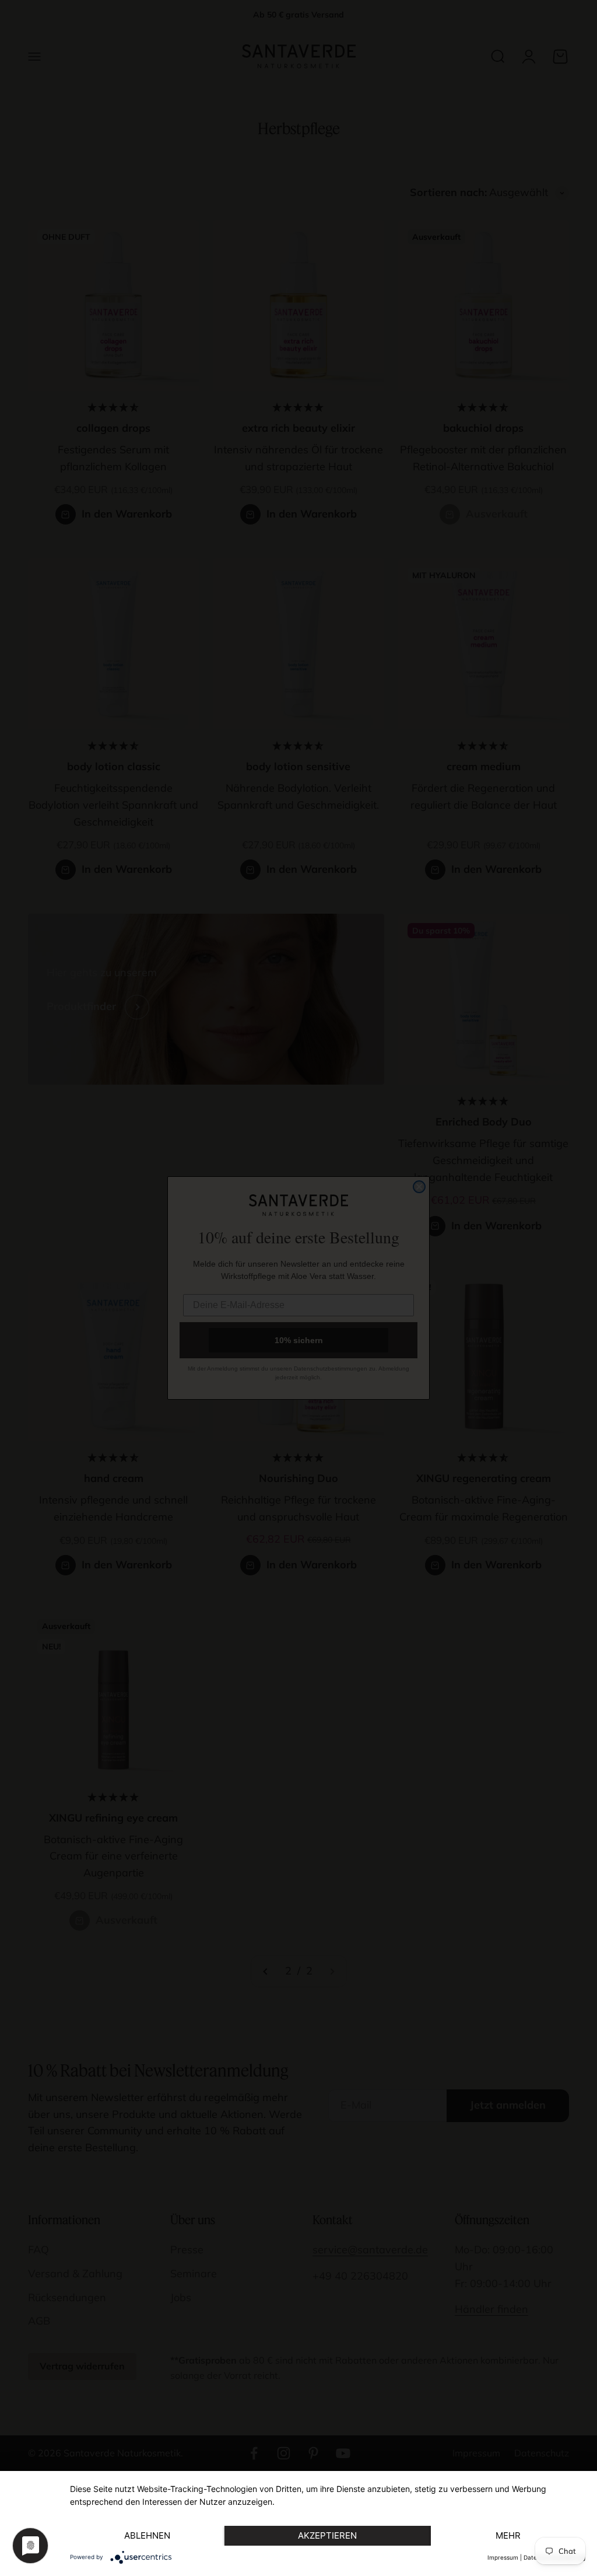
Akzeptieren (327, 2535)
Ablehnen (147, 2535)
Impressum (503, 2557)
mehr (508, 2535)
